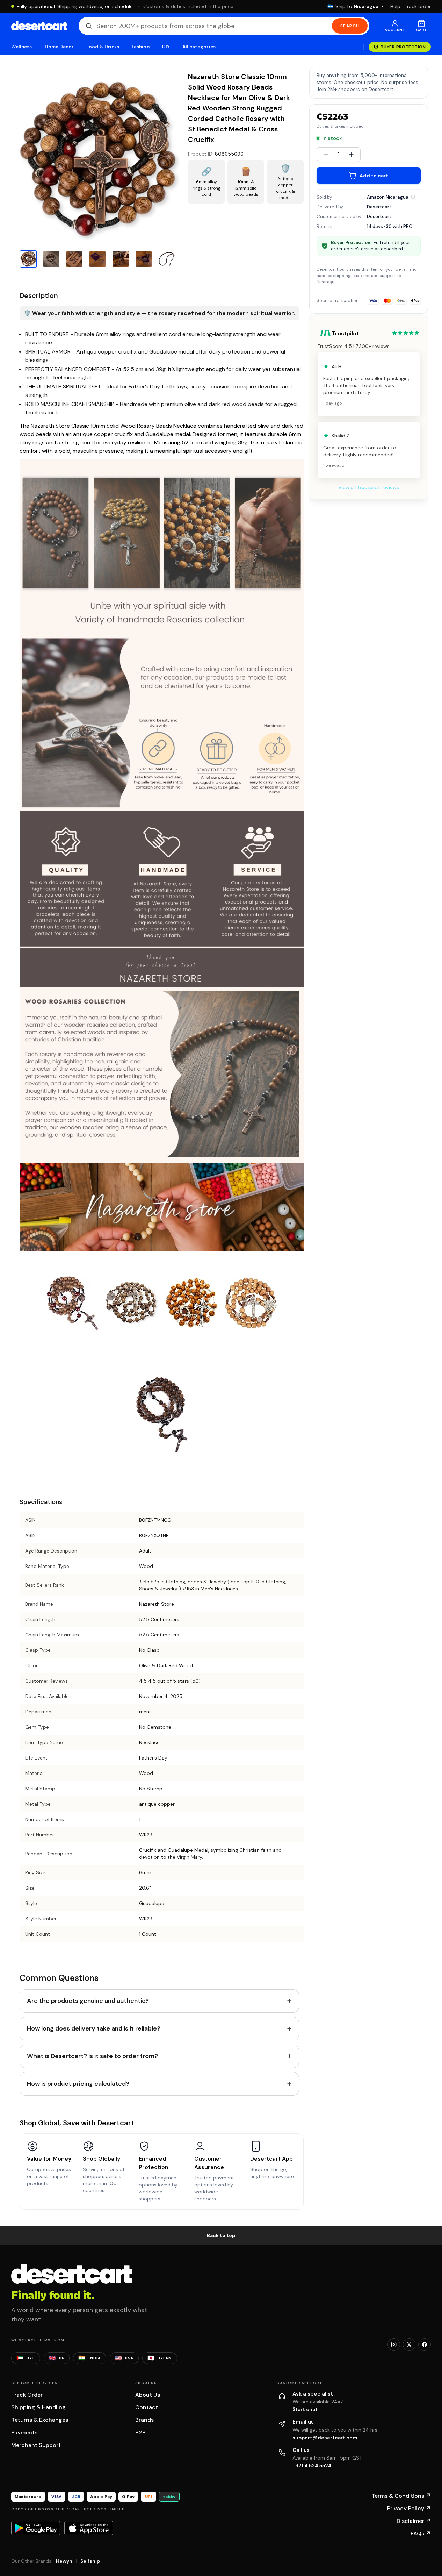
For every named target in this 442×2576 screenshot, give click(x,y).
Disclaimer (414, 2521)
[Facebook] (425, 2345)
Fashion (140, 47)
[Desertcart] (39, 26)
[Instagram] (394, 2345)
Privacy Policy (409, 2508)
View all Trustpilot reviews (369, 487)
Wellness (22, 47)
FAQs (421, 2534)
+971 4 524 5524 (312, 2466)
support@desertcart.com (325, 2438)
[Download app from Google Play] (36, 2528)
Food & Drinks (103, 47)
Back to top (221, 2235)
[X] (409, 2345)
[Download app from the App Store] (89, 2528)
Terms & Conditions (401, 2496)
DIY (166, 47)
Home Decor (59, 47)
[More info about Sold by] (413, 197)
